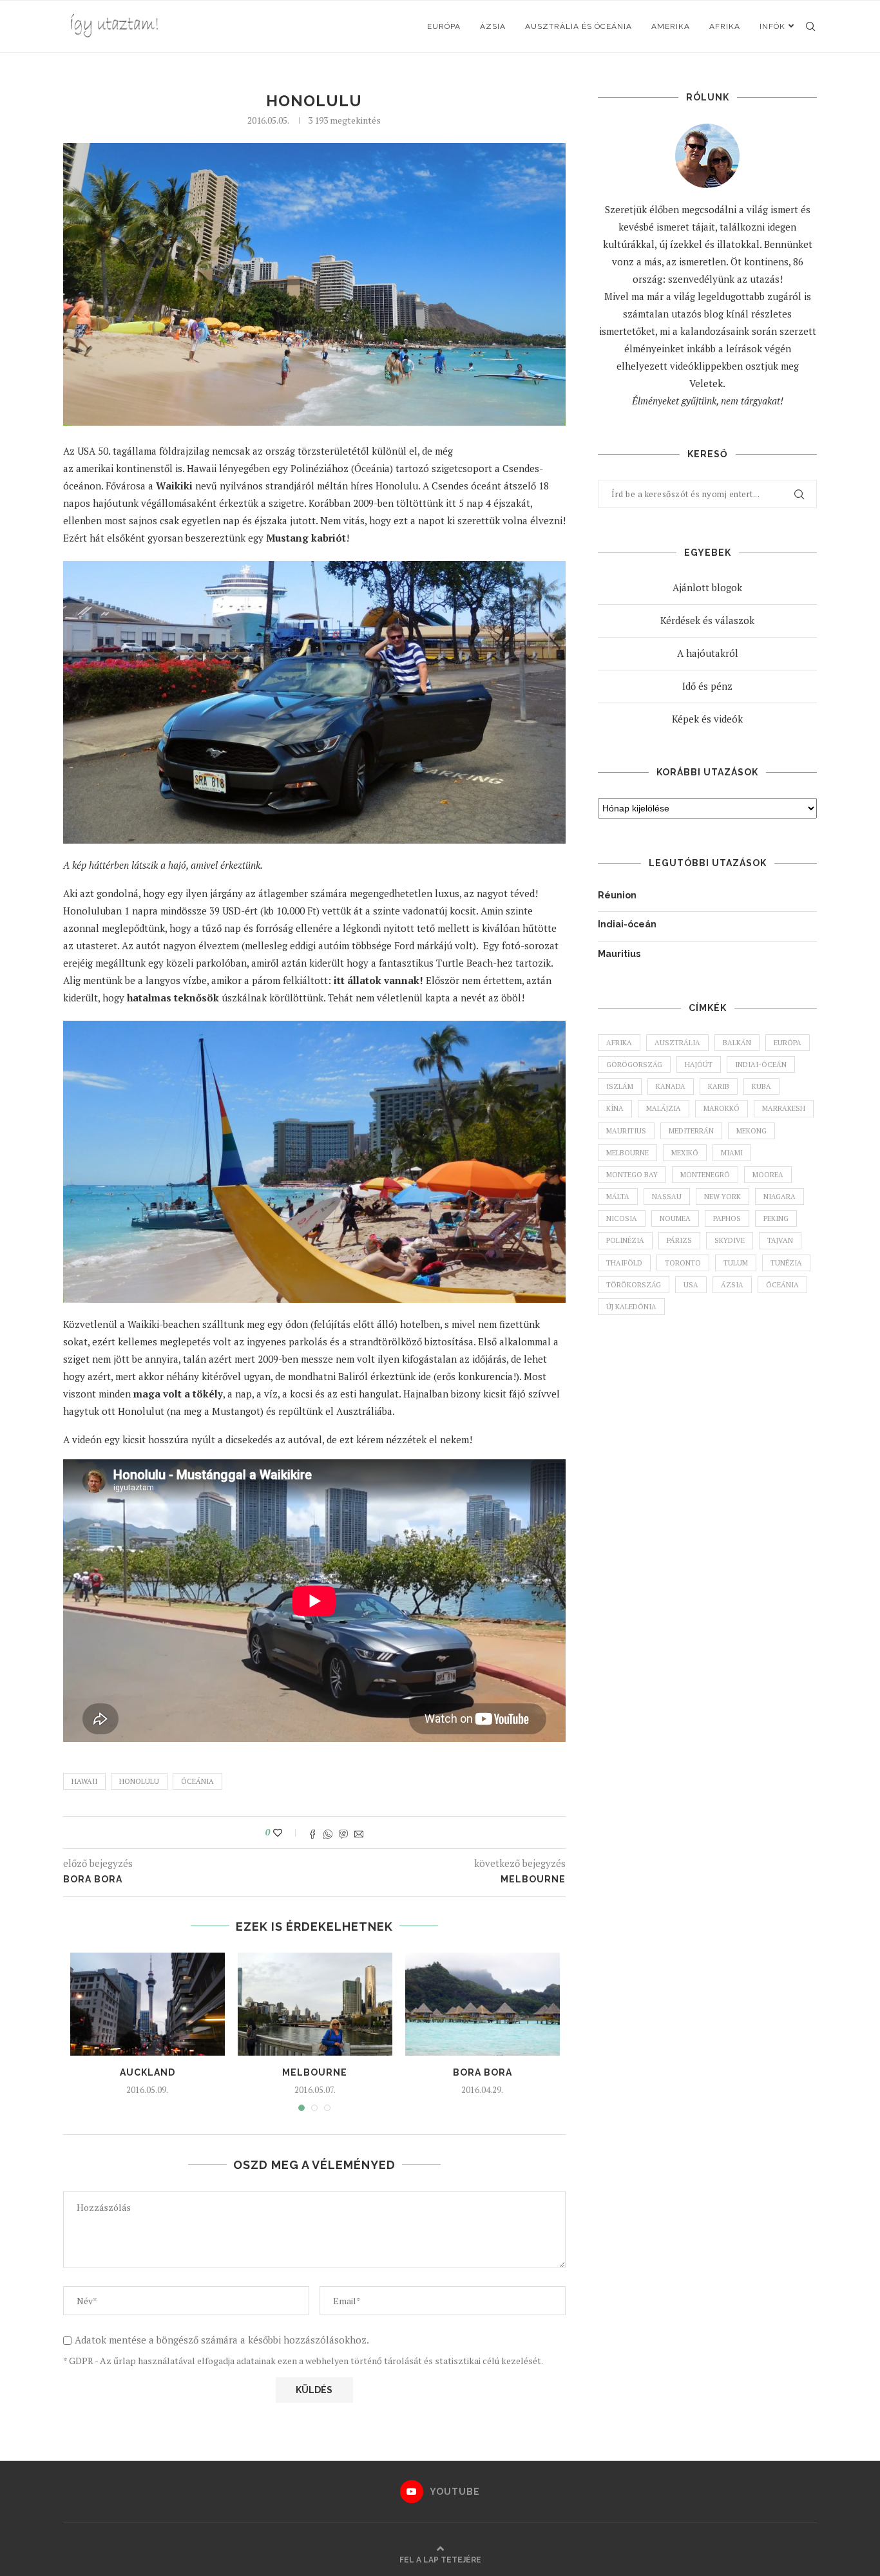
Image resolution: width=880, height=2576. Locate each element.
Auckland (148, 2072)
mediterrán (691, 1131)
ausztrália (677, 1043)
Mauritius (619, 954)
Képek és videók (707, 719)
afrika (619, 1043)
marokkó (722, 1108)
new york (722, 1197)
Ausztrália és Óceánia (579, 26)
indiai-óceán (761, 1065)
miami (732, 1153)
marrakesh (784, 1108)
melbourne (627, 1153)
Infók (772, 26)
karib (719, 1086)
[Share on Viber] (343, 1833)
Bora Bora (483, 2072)
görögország (634, 1065)
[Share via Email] (359, 1833)
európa (788, 1043)
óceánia (197, 1781)
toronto (683, 1263)
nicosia (622, 1218)
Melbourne (315, 2072)
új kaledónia (631, 1307)
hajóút (699, 1065)
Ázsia (493, 26)
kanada (671, 1086)
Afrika (725, 26)
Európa (444, 26)
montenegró (705, 1175)
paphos (727, 1218)
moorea (768, 1175)
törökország (634, 1285)
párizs (679, 1240)
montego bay (632, 1175)
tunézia (786, 1263)
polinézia (625, 1240)
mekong (751, 1131)
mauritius (626, 1131)
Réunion (617, 895)
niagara (780, 1197)
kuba (761, 1086)
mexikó (685, 1153)
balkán (737, 1043)
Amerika (671, 26)
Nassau (667, 1197)
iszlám (620, 1086)
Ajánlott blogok (707, 587)
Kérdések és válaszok (707, 620)
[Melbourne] (315, 2004)
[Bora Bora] (483, 2004)
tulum (736, 1263)
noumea (675, 1218)
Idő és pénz (707, 686)
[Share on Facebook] (312, 1833)
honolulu (139, 1781)
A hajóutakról (708, 653)
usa (691, 1285)
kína (615, 1108)
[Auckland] (148, 2004)
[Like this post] (286, 1833)
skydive (730, 1240)
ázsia (732, 1285)
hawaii (84, 1781)
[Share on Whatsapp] (328, 1833)
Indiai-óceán (627, 924)
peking (776, 1218)
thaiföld (624, 1263)
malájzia (664, 1108)
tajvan (780, 1240)
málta (618, 1197)
